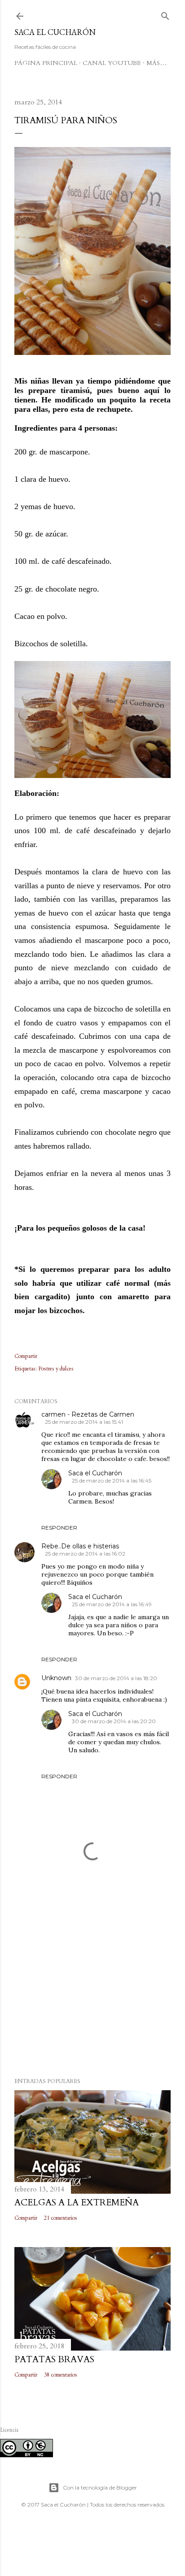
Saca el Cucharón (55, 32)
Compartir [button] (26, 1356)
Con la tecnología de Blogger (100, 2487)
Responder (59, 1528)
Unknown (56, 1678)
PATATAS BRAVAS (54, 2359)
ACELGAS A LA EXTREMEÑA (77, 2202)
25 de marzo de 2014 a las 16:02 (85, 1554)
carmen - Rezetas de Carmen (88, 1414)
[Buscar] (165, 14)
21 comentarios (61, 2218)
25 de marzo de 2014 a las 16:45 (112, 1480)
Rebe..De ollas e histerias (80, 1546)
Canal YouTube (112, 63)
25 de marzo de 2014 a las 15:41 (84, 1422)
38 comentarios (61, 2375)
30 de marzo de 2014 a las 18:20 (116, 1678)
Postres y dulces (56, 1369)
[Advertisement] (92, 1993)
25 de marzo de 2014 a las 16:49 (112, 1604)
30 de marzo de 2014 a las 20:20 (114, 1721)
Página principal (46, 63)
